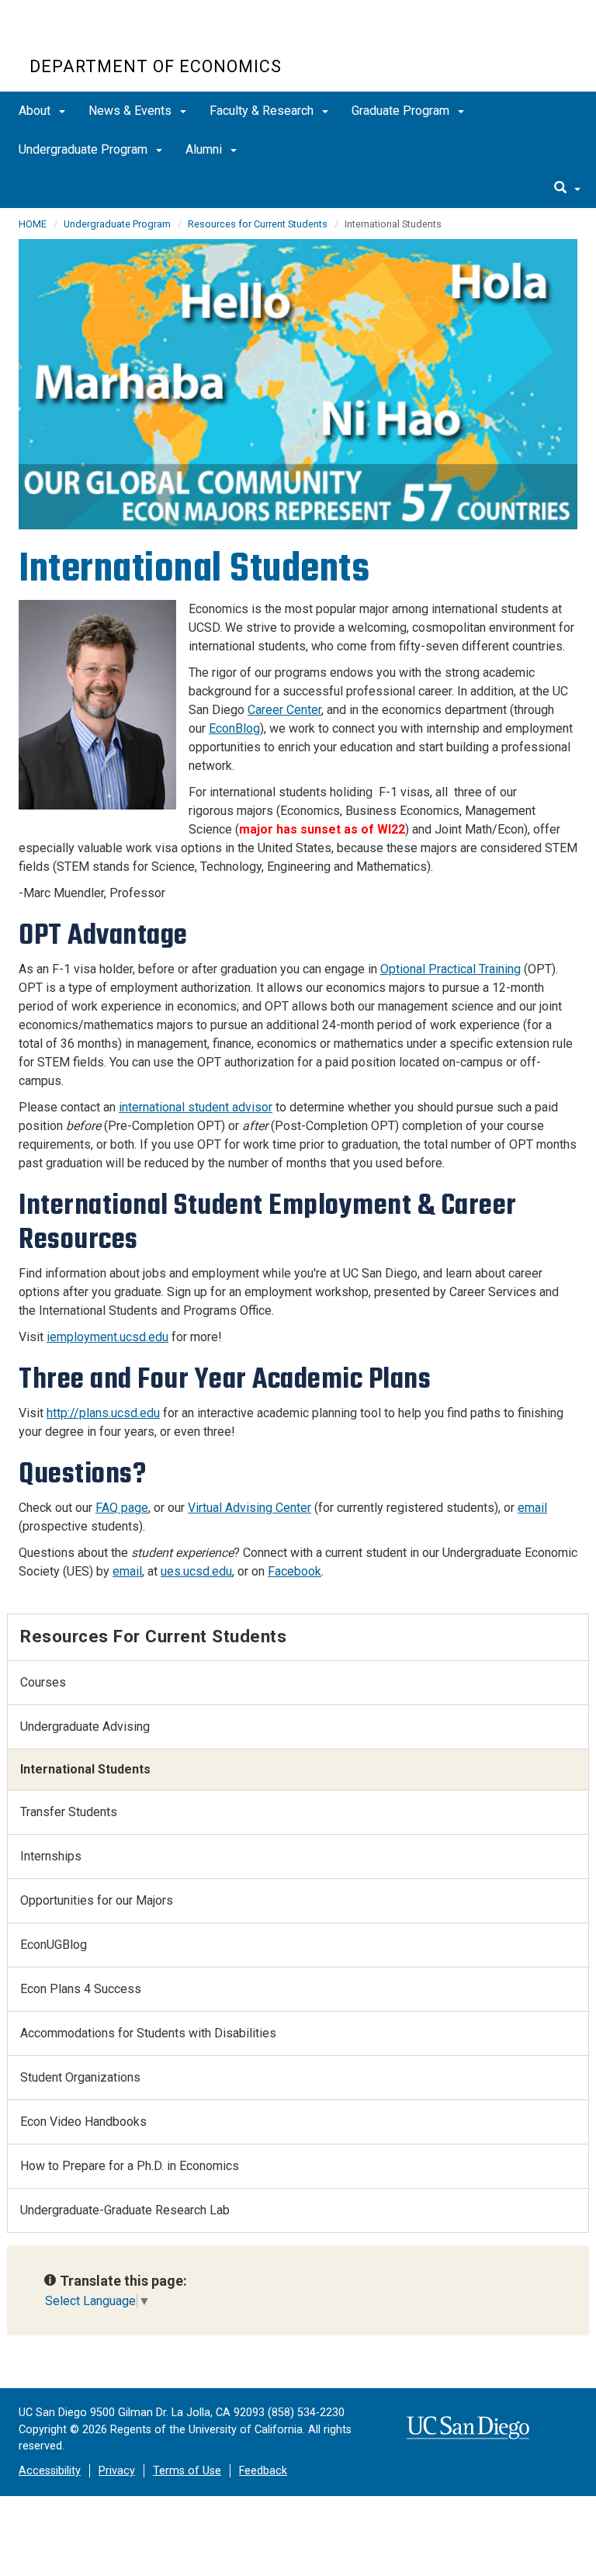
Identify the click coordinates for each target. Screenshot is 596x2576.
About (36, 111)
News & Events (132, 111)
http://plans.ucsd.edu (103, 1413)
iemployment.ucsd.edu (107, 1337)
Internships (51, 1856)
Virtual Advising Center (249, 1508)
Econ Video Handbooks (83, 2122)
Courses (43, 1682)
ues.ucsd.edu (196, 1571)
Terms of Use (187, 2471)
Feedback (263, 2471)
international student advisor (196, 1107)
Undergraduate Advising (85, 1727)
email (532, 1508)
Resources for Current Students (258, 224)
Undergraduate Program (85, 149)
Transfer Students (69, 1812)
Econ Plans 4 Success (81, 1989)
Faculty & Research (263, 111)
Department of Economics (156, 66)
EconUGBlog (54, 1945)
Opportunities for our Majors (97, 1900)
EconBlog (234, 728)
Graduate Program (402, 111)
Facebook (295, 1571)
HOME (33, 224)
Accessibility (50, 2471)
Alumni (205, 149)
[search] (567, 189)
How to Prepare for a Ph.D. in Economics (130, 2166)
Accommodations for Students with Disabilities (148, 2033)
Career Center (284, 710)
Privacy (117, 2471)
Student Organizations (80, 2077)
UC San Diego (118, 38)
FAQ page (122, 1508)
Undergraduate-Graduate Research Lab (125, 2210)
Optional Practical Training (450, 969)
